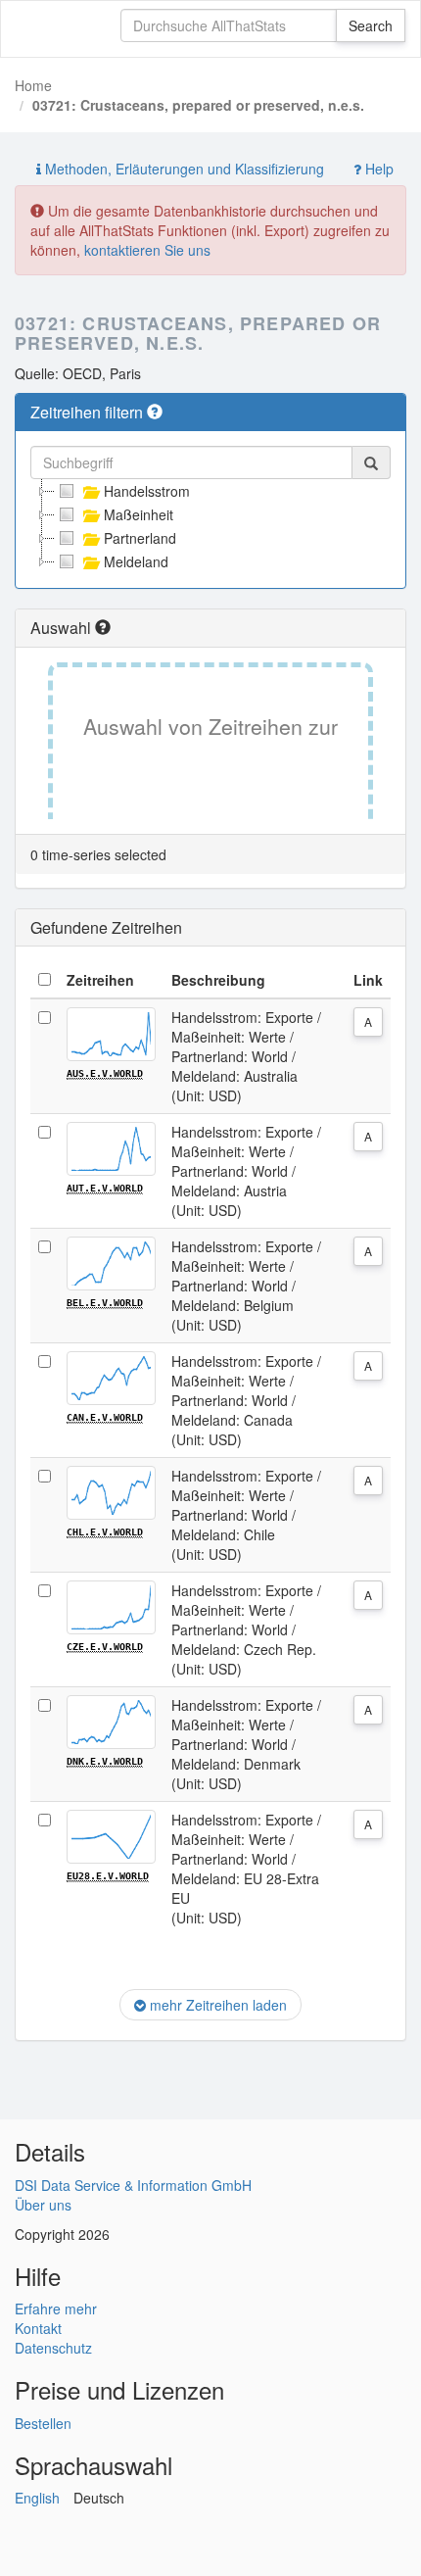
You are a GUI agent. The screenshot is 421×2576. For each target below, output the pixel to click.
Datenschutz (53, 2348)
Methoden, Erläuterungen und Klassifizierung (183, 169)
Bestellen (43, 2423)
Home (33, 85)
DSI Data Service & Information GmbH (133, 2185)
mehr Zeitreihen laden (216, 2005)
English (37, 2498)
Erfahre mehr (56, 2309)
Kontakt (38, 2328)
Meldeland (136, 561)
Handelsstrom (147, 491)
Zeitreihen (100, 980)
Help (377, 169)
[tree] (210, 526)
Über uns (43, 2205)
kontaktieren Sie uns (147, 250)
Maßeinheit (139, 514)
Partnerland (140, 538)
